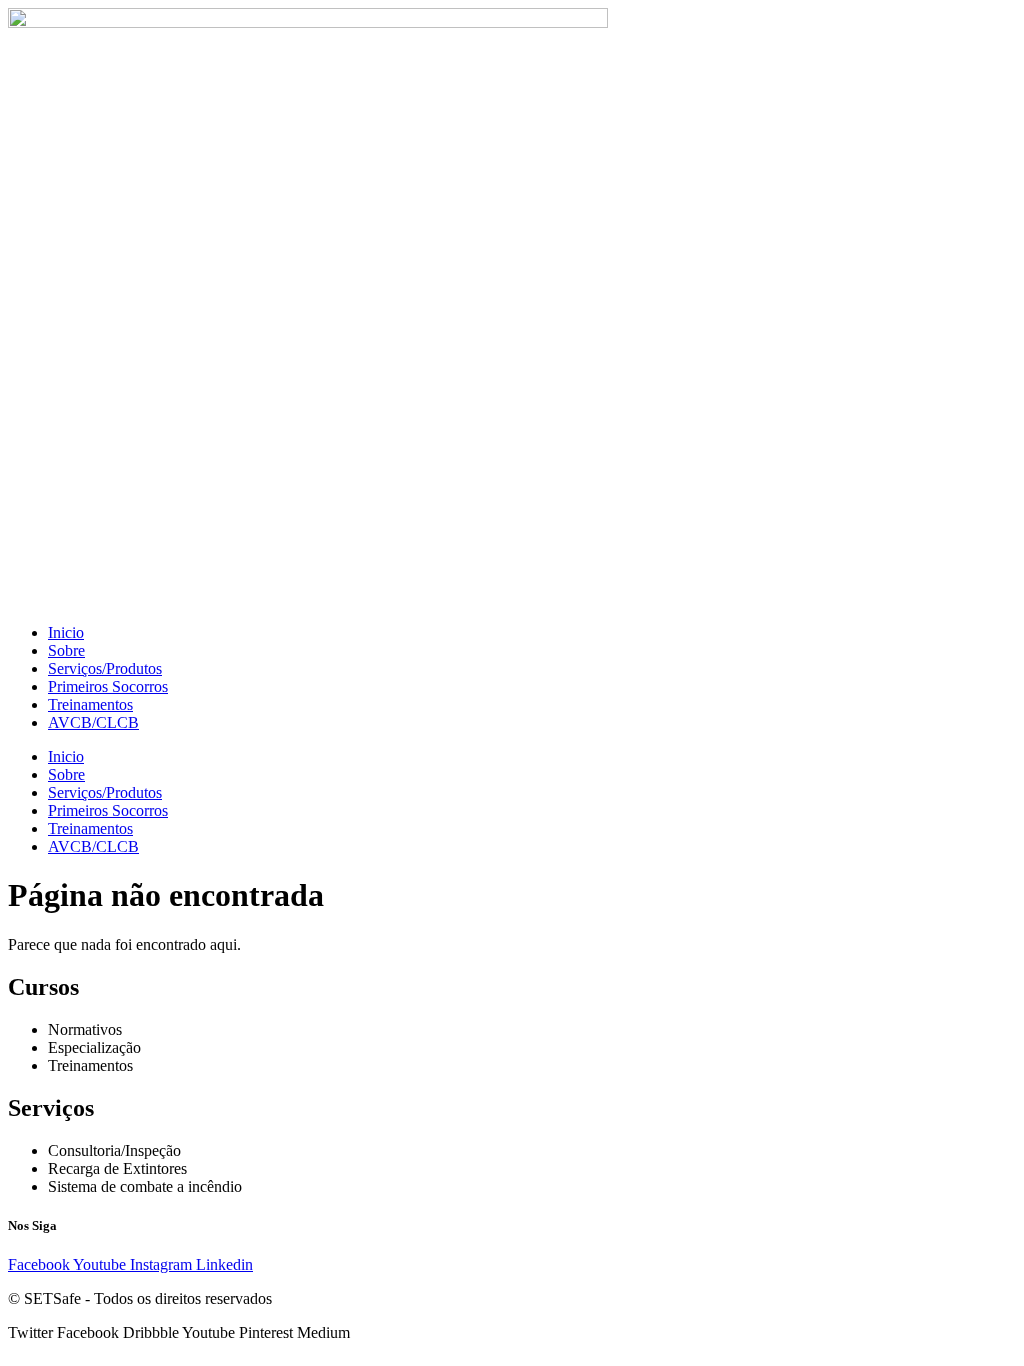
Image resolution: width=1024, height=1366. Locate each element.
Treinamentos (90, 704)
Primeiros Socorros (108, 686)
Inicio (66, 632)
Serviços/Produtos (105, 668)
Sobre (66, 650)
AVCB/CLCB (93, 722)
